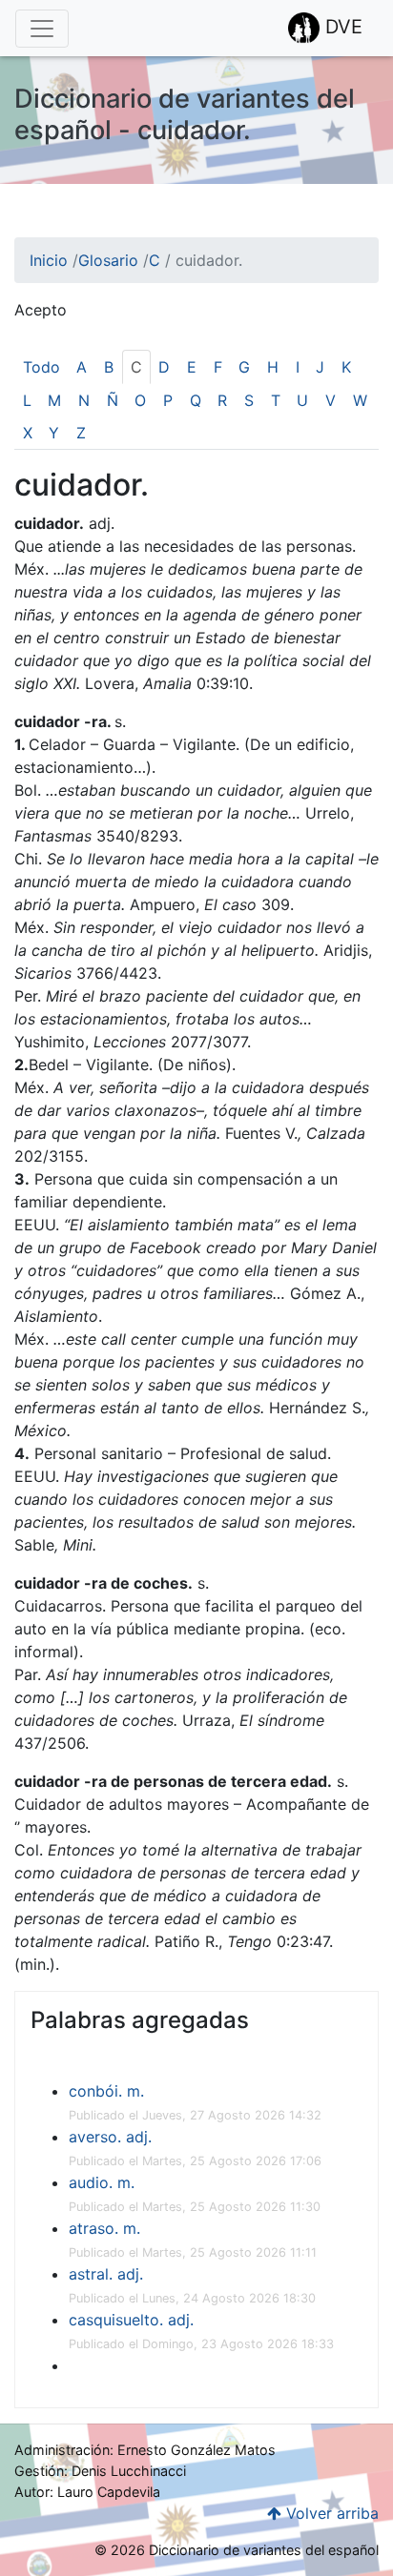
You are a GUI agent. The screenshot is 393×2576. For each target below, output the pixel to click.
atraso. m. (104, 2228)
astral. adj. (106, 2274)
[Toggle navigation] (42, 29)
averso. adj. (110, 2137)
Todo (41, 367)
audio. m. (102, 2182)
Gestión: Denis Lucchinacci (100, 2471)
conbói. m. (106, 2091)
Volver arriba (330, 2513)
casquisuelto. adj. (131, 2320)
